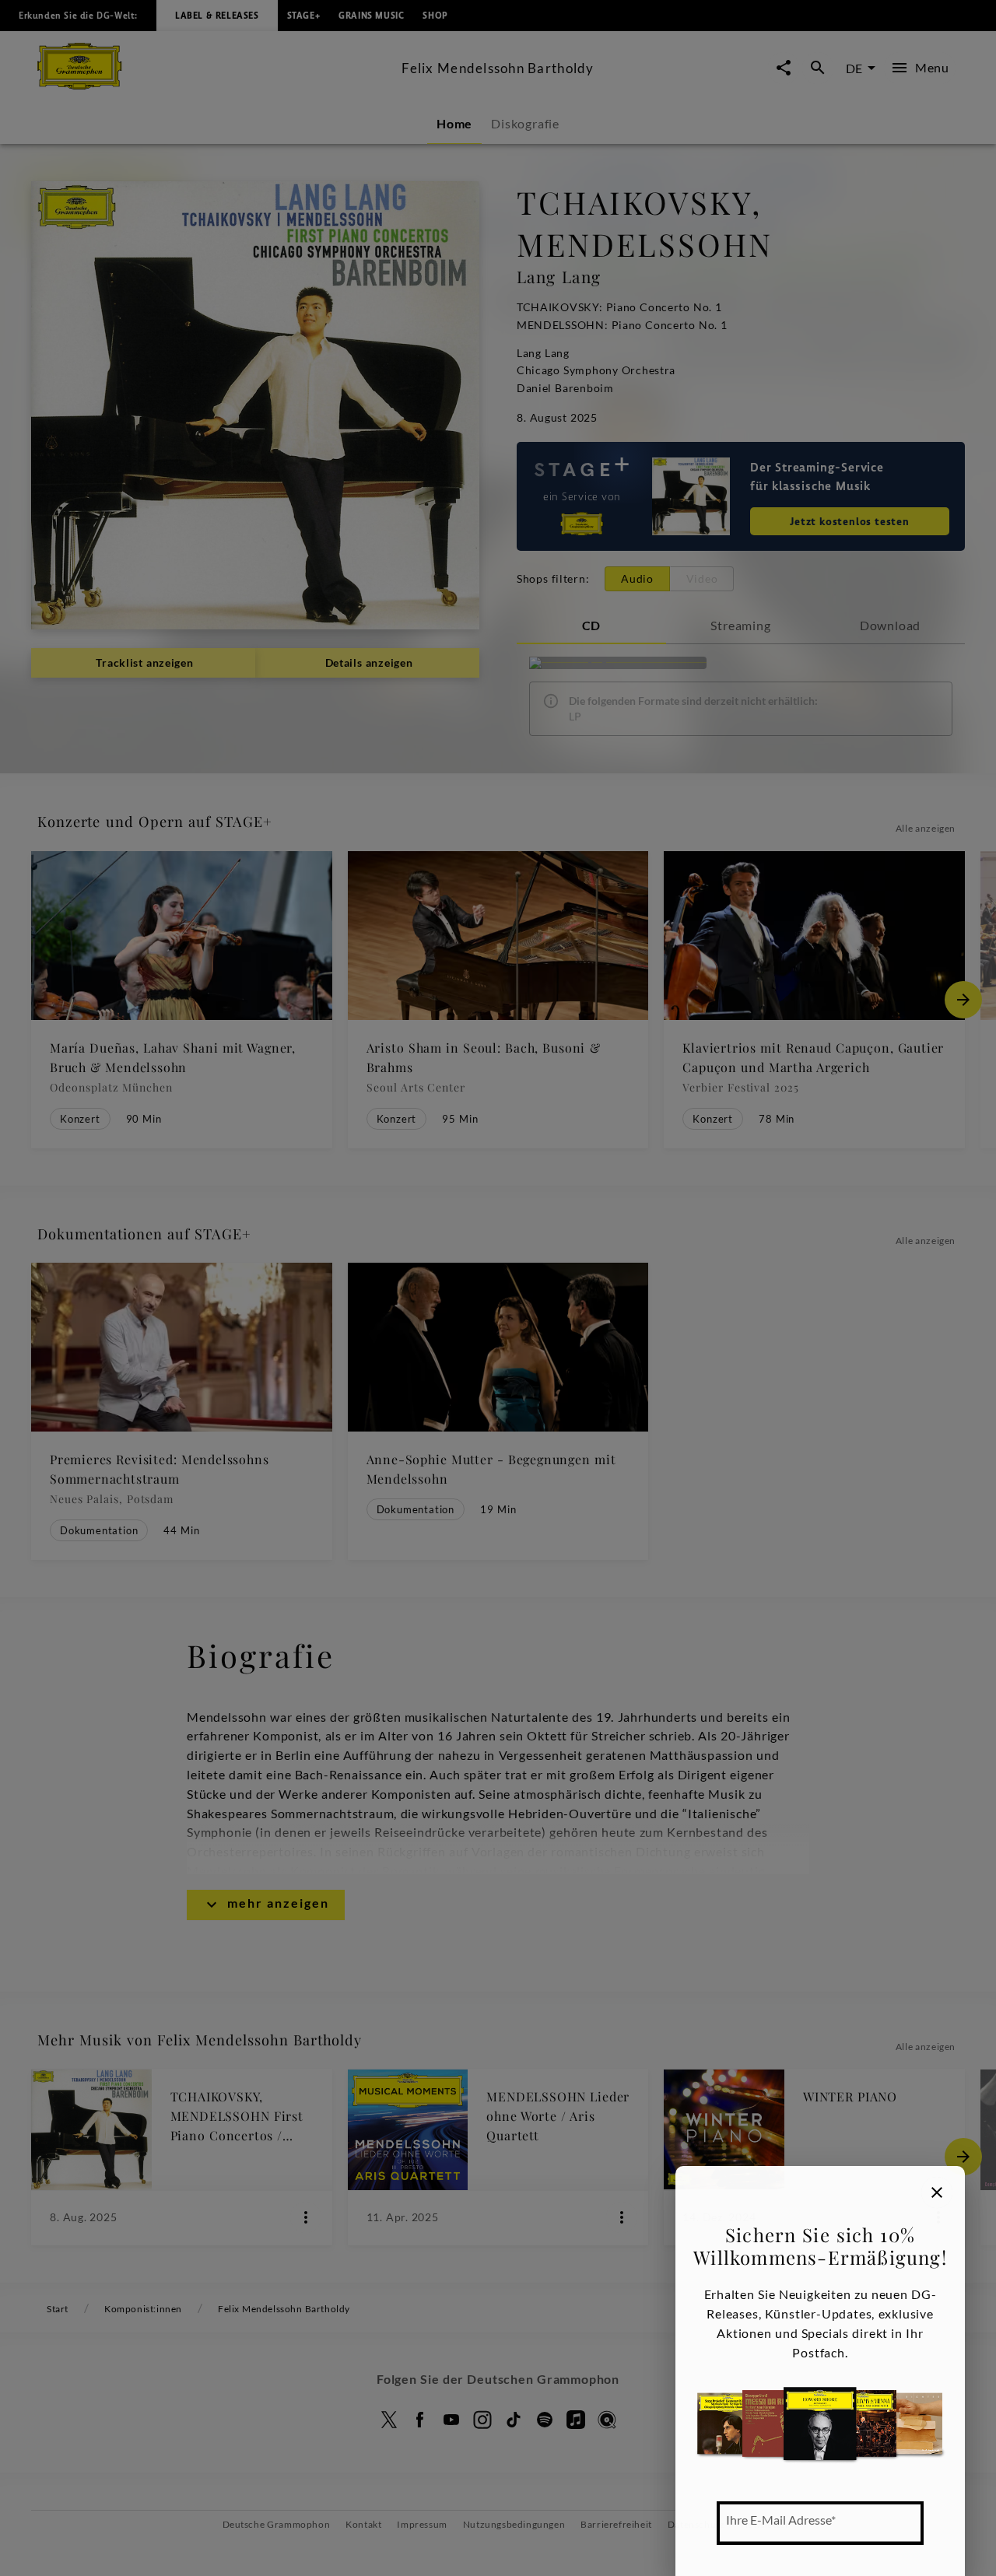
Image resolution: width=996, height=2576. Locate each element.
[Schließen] (937, 2192)
